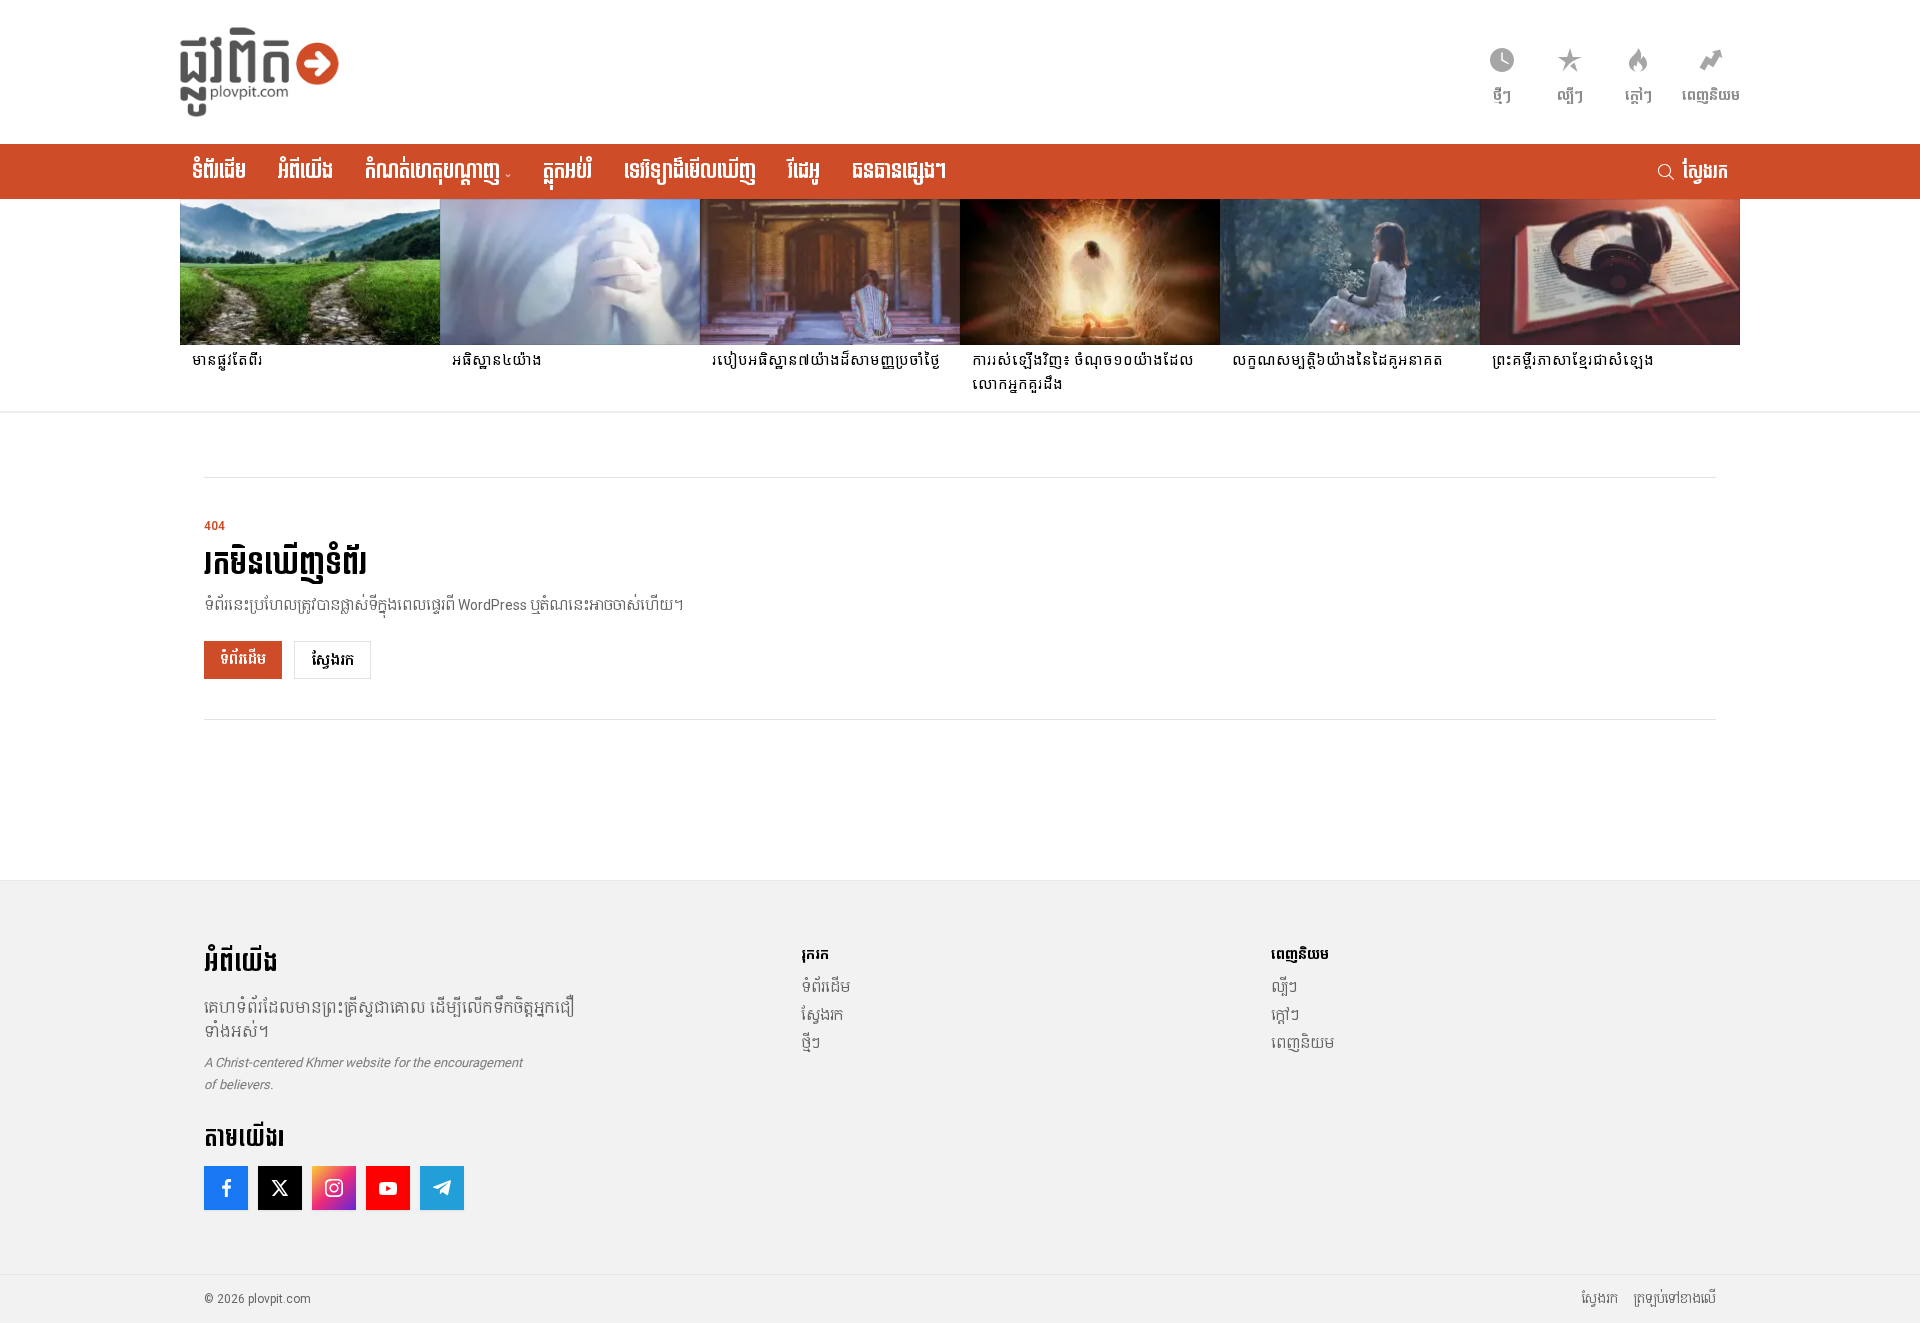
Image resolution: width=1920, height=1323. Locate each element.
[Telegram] (442, 1188)
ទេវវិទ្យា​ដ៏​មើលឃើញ (690, 171)
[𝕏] (280, 1188)
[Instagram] (334, 1188)
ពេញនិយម (1302, 1043)
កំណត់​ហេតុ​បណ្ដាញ (438, 171)
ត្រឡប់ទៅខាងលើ (1675, 1299)
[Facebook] (226, 1188)
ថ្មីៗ (810, 1043)
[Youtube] (388, 1188)
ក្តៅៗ (1285, 1015)
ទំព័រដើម (219, 171)
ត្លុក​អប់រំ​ (567, 171)
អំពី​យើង (305, 171)
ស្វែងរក (332, 660)
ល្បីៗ (1284, 987)
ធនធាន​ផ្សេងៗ (899, 171)
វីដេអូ (804, 171)
